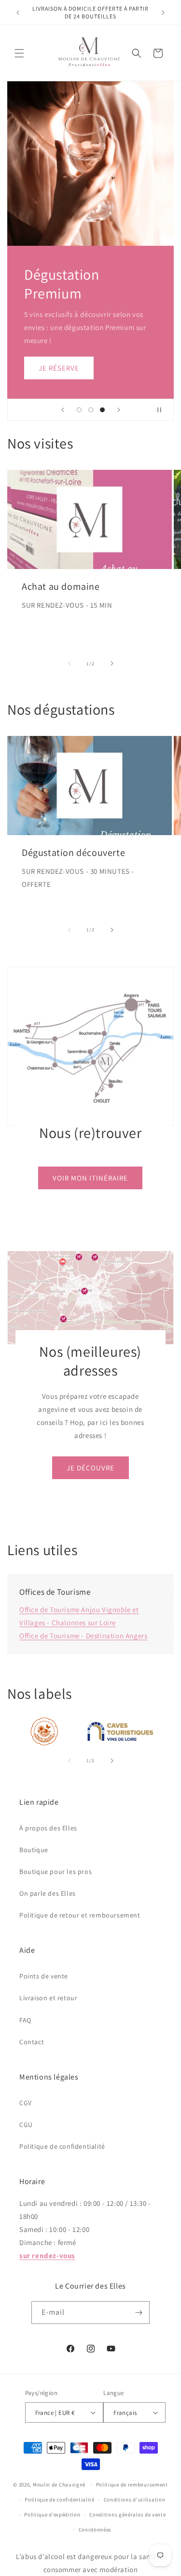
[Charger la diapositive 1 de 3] (79, 410)
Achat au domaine (61, 586)
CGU (26, 2125)
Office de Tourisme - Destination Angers (83, 1636)
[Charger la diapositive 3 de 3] (102, 410)
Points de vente (44, 1976)
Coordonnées (95, 2530)
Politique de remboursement (132, 2485)
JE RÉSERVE (59, 367)
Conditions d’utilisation (135, 2500)
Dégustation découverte (73, 853)
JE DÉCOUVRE (90, 1467)
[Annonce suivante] (163, 13)
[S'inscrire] (139, 2313)
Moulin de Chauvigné (59, 2485)
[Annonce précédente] (18, 13)
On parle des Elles (48, 1893)
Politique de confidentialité (62, 2146)
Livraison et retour (48, 1998)
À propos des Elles (48, 1828)
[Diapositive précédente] (63, 410)
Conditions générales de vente (127, 2515)
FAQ (25, 2020)
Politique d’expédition (52, 2515)
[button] (19, 53)
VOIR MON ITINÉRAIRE (91, 1177)
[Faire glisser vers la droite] (112, 663)
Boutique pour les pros (56, 1872)
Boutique (34, 1850)
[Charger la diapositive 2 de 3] (91, 410)
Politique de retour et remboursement (80, 1915)
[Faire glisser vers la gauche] (70, 663)
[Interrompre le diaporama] (163, 410)
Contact (32, 2042)
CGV (26, 2103)
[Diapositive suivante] (119, 410)
